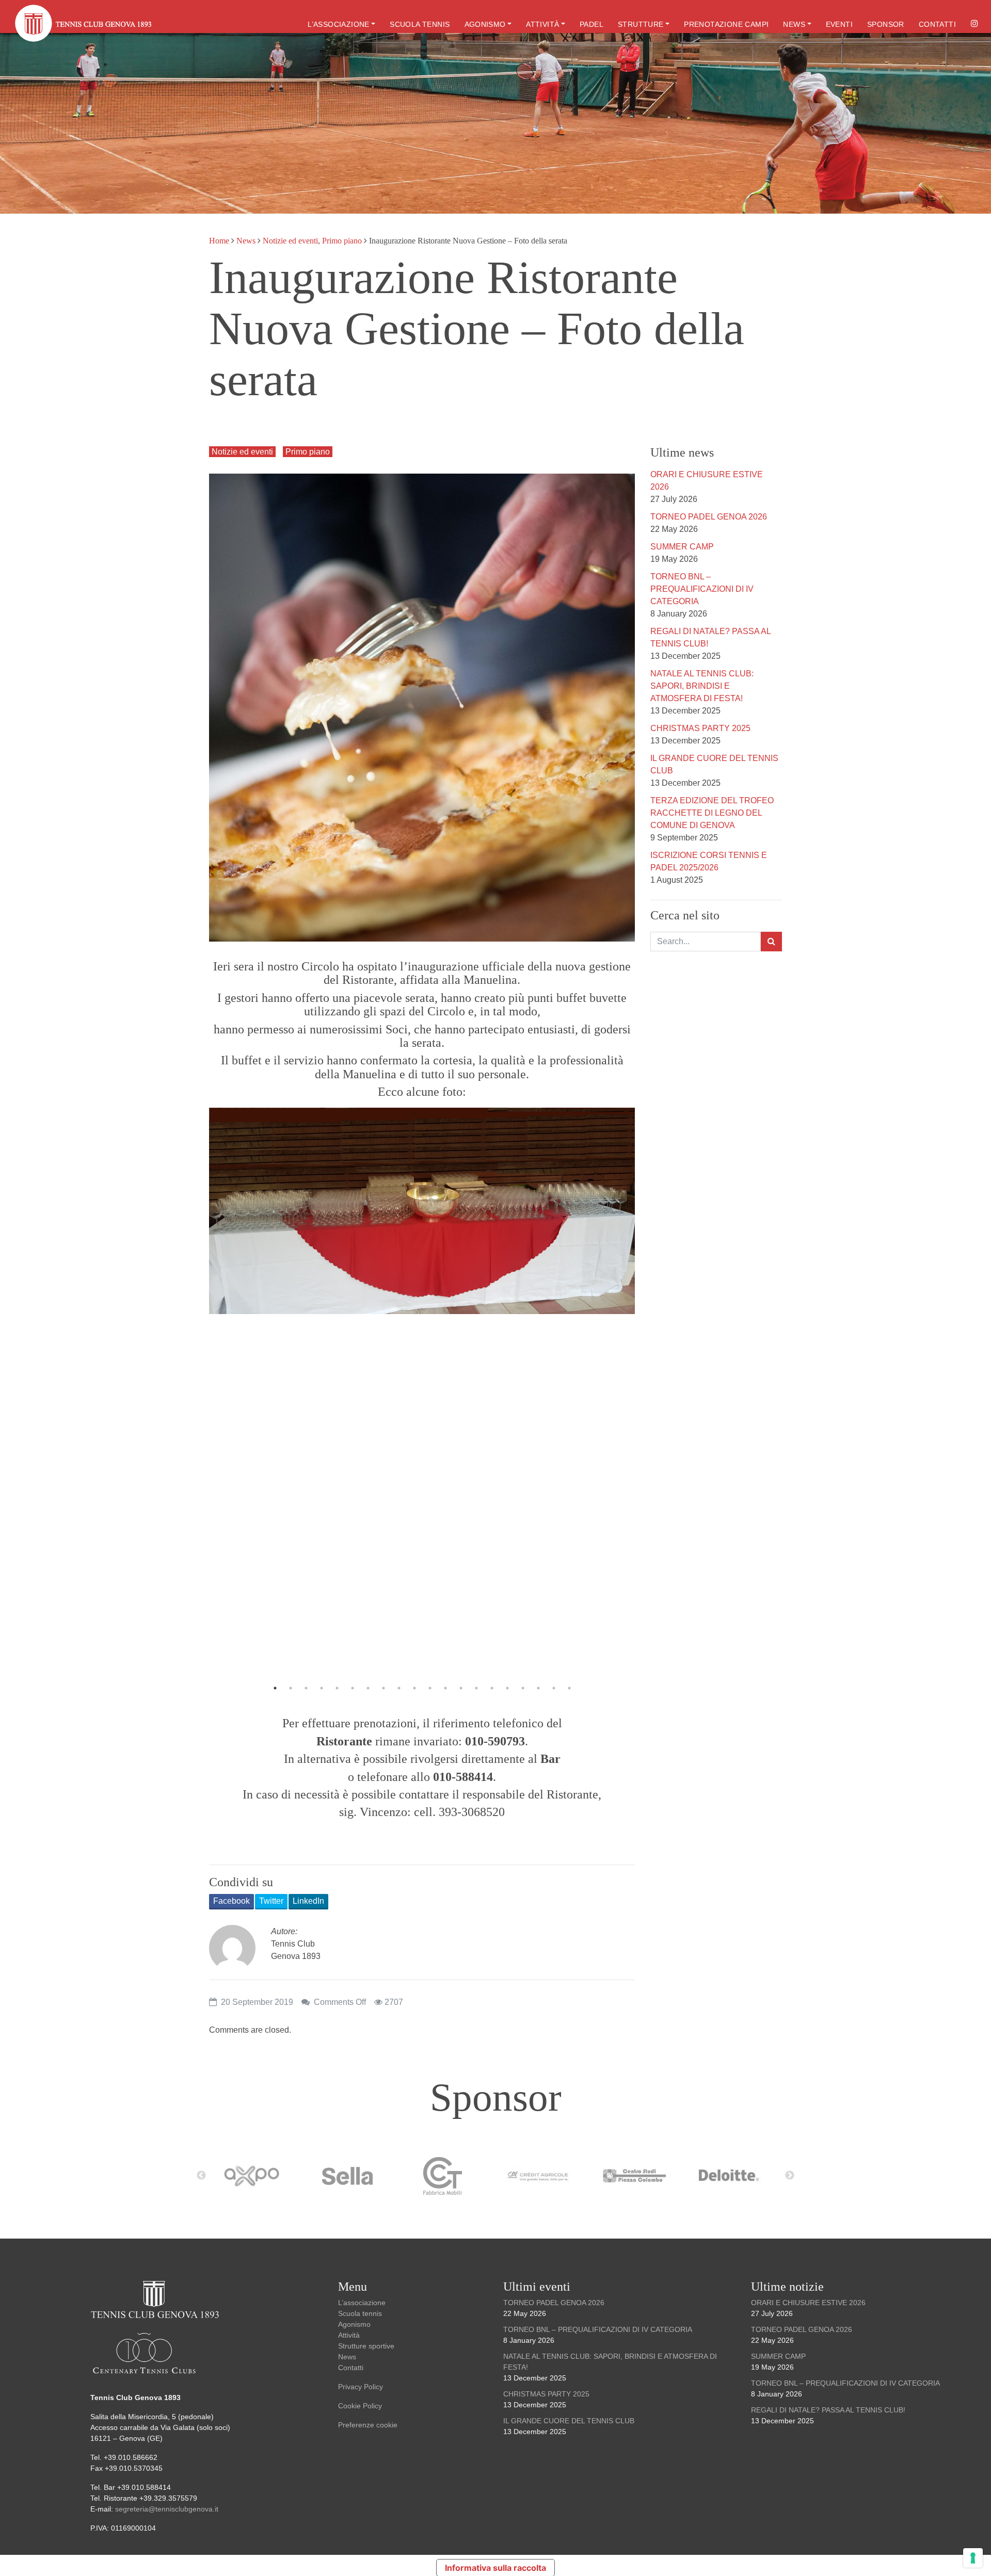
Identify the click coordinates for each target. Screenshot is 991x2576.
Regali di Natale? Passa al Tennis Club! (828, 2410)
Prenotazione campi (726, 24)
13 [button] (461, 1688)
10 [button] (414, 1688)
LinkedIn (308, 1901)
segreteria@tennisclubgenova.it (168, 2509)
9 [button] (399, 1688)
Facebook (231, 1901)
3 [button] (306, 1688)
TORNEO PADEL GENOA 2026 (709, 517)
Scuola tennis (420, 24)
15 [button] (492, 1688)
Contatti (937, 24)
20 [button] (569, 1688)
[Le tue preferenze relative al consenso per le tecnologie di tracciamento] (973, 2558)
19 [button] (554, 1688)
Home (219, 241)
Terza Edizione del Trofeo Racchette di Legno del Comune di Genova (712, 813)
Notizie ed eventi (290, 241)
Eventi (839, 24)
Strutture (641, 24)
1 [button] (275, 1688)
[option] (422, 1211)
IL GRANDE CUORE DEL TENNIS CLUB (569, 2421)
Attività (542, 24)
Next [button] (617, 1391)
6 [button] (353, 1688)
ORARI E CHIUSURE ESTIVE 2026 (808, 2303)
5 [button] (337, 1688)
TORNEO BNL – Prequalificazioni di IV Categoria (702, 589)
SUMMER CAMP (682, 547)
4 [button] (322, 1688)
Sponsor (886, 24)
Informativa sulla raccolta (495, 2568)
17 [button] (523, 1688)
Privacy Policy (361, 2387)
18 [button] (538, 1688)
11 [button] (430, 1688)
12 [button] (445, 1688)
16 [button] (507, 1688)
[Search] (771, 942)
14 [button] (476, 1688)
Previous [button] (227, 1391)
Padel (592, 24)
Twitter (271, 1901)
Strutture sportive (366, 2346)
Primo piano (342, 241)
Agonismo (485, 24)
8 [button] (383, 1688)
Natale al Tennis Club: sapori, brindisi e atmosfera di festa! (702, 686)
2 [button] (291, 1688)
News (794, 24)
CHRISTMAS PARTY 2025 (700, 728)
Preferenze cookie (368, 2425)
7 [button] (368, 1688)
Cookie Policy (360, 2406)
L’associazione (339, 24)
